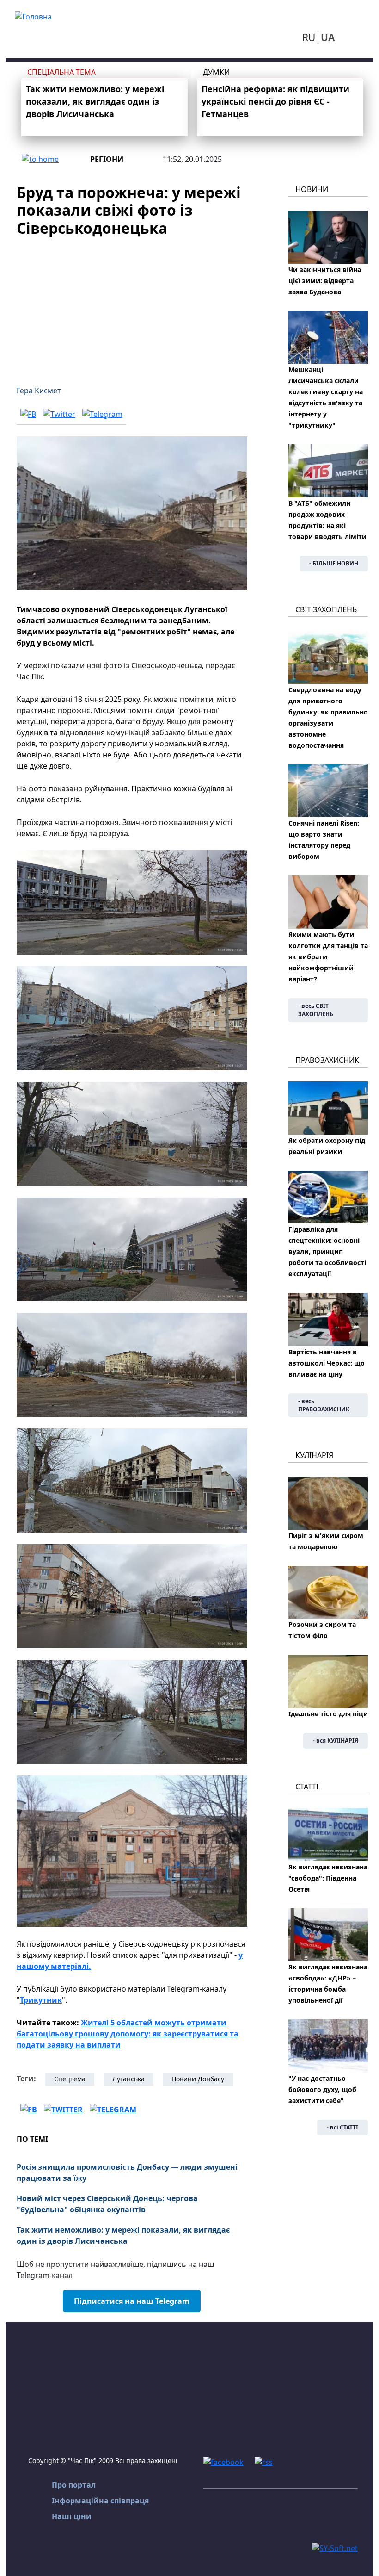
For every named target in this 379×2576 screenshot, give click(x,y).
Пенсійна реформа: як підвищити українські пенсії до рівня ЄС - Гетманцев (275, 101)
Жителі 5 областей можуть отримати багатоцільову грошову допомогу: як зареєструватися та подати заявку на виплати (128, 2034)
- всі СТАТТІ (342, 2127)
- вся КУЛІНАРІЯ (336, 1741)
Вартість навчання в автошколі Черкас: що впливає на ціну (327, 1363)
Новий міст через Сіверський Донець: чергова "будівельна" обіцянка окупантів (107, 2204)
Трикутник (41, 2000)
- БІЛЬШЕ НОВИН (334, 563)
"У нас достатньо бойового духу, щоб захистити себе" (322, 2089)
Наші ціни (72, 2516)
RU (309, 37)
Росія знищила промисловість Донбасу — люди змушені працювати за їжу (127, 2173)
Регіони (107, 159)
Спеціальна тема (61, 72)
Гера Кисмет (39, 391)
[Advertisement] (132, 305)
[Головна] (33, 16)
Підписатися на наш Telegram (132, 2301)
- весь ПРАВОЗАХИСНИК (324, 1405)
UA (328, 37)
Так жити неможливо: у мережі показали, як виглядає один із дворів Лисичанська (95, 101)
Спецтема (70, 2079)
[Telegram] (102, 414)
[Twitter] (59, 414)
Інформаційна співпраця (100, 2501)
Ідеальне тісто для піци (328, 1714)
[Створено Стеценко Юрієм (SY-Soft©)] (335, 2547)
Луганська (128, 2079)
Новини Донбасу (198, 2079)
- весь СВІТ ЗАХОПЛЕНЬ (316, 1010)
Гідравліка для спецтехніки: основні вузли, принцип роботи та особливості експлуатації (327, 1251)
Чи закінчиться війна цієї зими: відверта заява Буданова (325, 281)
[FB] (28, 414)
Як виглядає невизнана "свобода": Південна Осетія (328, 1878)
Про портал (74, 2485)
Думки (216, 72)
